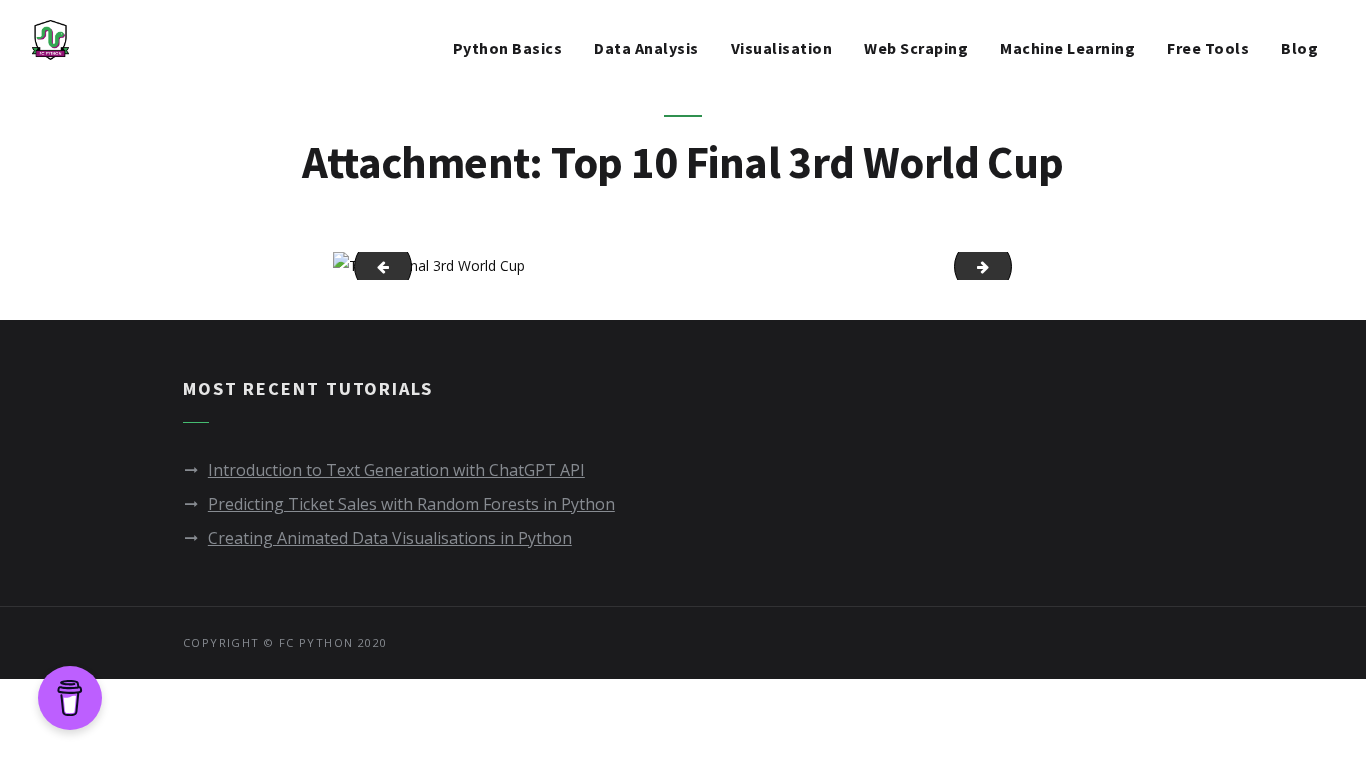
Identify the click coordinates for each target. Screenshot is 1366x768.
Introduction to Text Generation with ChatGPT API (396, 470)
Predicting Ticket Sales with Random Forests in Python (411, 504)
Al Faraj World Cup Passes (375, 265)
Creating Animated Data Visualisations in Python (390, 538)
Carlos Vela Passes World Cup (1005, 265)
